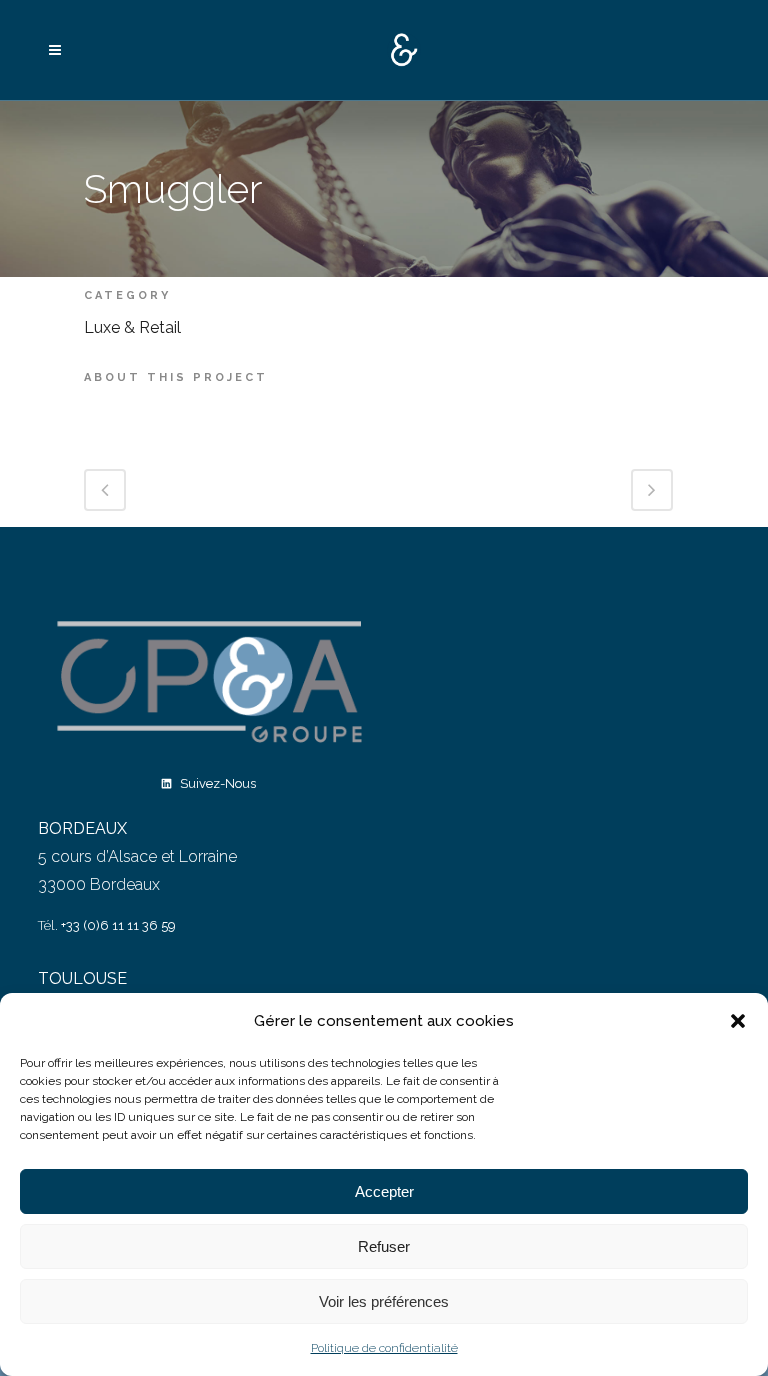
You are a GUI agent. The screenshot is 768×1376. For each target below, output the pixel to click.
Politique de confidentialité (384, 1348)
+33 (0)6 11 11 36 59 (118, 925)
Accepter (384, 1191)
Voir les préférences (384, 1301)
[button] (738, 1021)
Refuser (384, 1246)
